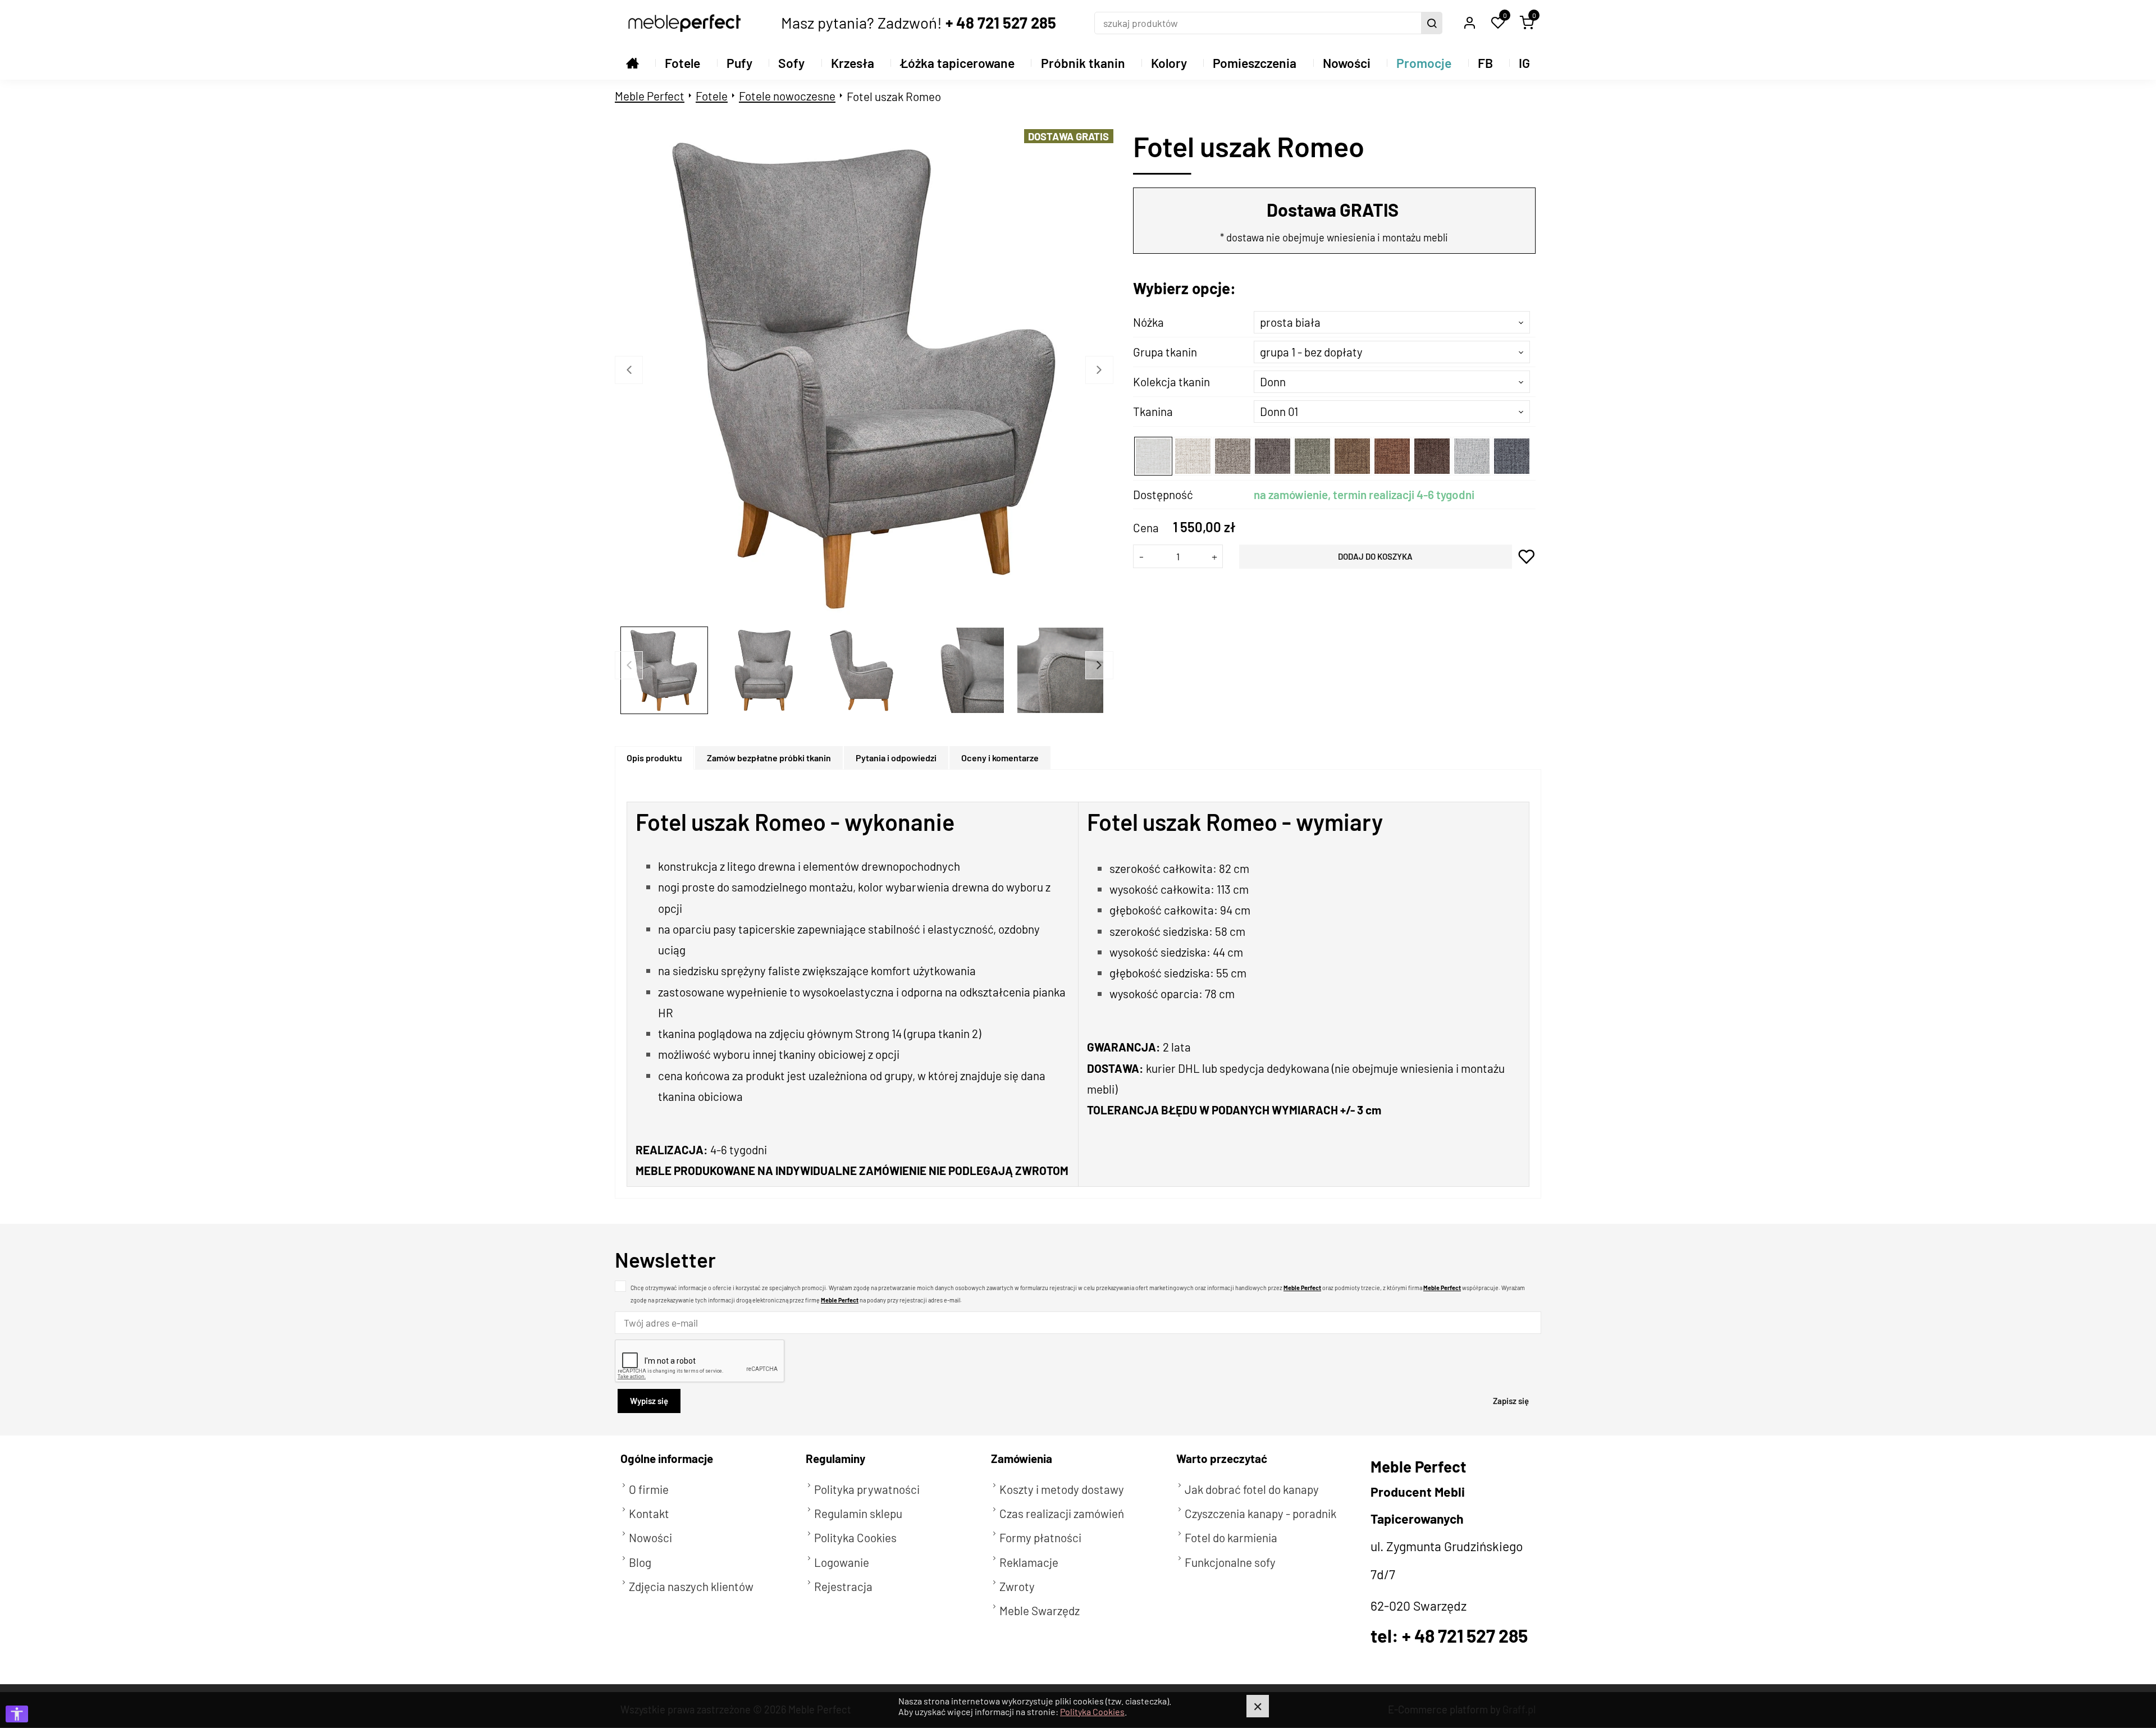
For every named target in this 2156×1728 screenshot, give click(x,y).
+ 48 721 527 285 (1001, 22)
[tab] (655, 758)
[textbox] (1392, 322)
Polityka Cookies (1092, 1711)
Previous (629, 370)
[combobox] (1392, 322)
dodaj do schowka (1527, 557)
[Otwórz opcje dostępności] (17, 1714)
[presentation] (654, 758)
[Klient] (1469, 23)
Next (1099, 370)
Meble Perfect (650, 96)
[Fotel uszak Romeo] (866, 375)
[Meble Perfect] (684, 23)
